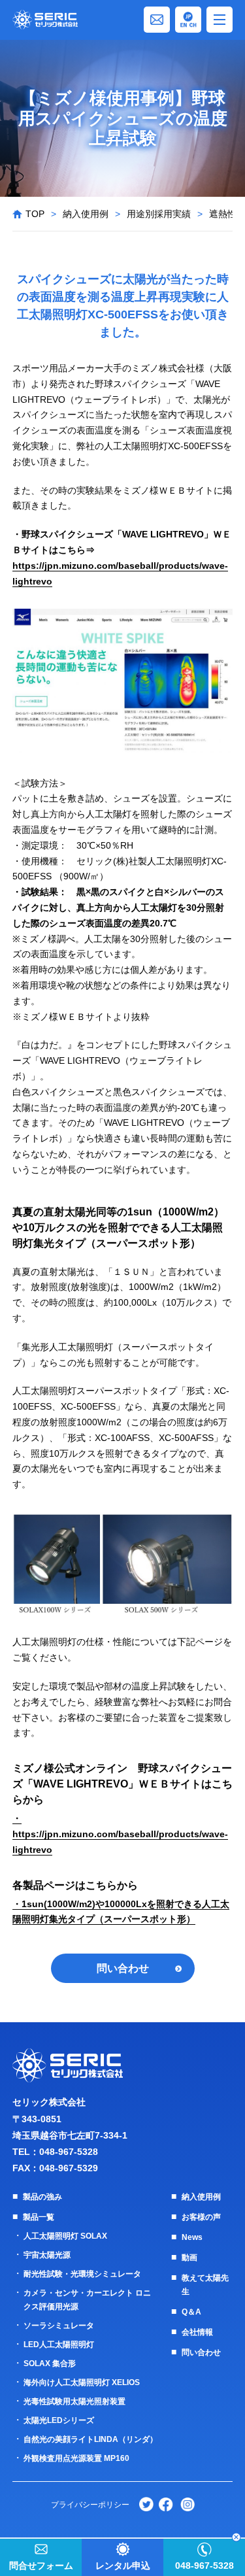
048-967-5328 (69, 2152)
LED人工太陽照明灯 (59, 2345)
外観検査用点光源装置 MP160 (76, 2458)
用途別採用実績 (159, 214)
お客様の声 (201, 2217)
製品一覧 (39, 2217)
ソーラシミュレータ (59, 2326)
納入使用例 (86, 214)
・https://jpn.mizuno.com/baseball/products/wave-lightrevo (120, 1834)
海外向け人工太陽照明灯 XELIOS (82, 2382)
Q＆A (191, 2312)
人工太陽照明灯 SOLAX (65, 2236)
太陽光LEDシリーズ (59, 2420)
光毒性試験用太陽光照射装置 (74, 2401)
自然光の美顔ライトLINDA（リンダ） (90, 2439)
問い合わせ (123, 1968)
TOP (35, 214)
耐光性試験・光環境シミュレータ (82, 2274)
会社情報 (197, 2332)
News (192, 2237)
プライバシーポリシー (90, 2505)
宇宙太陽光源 (47, 2255)
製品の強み (42, 2197)
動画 (189, 2258)
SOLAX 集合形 (50, 2364)
